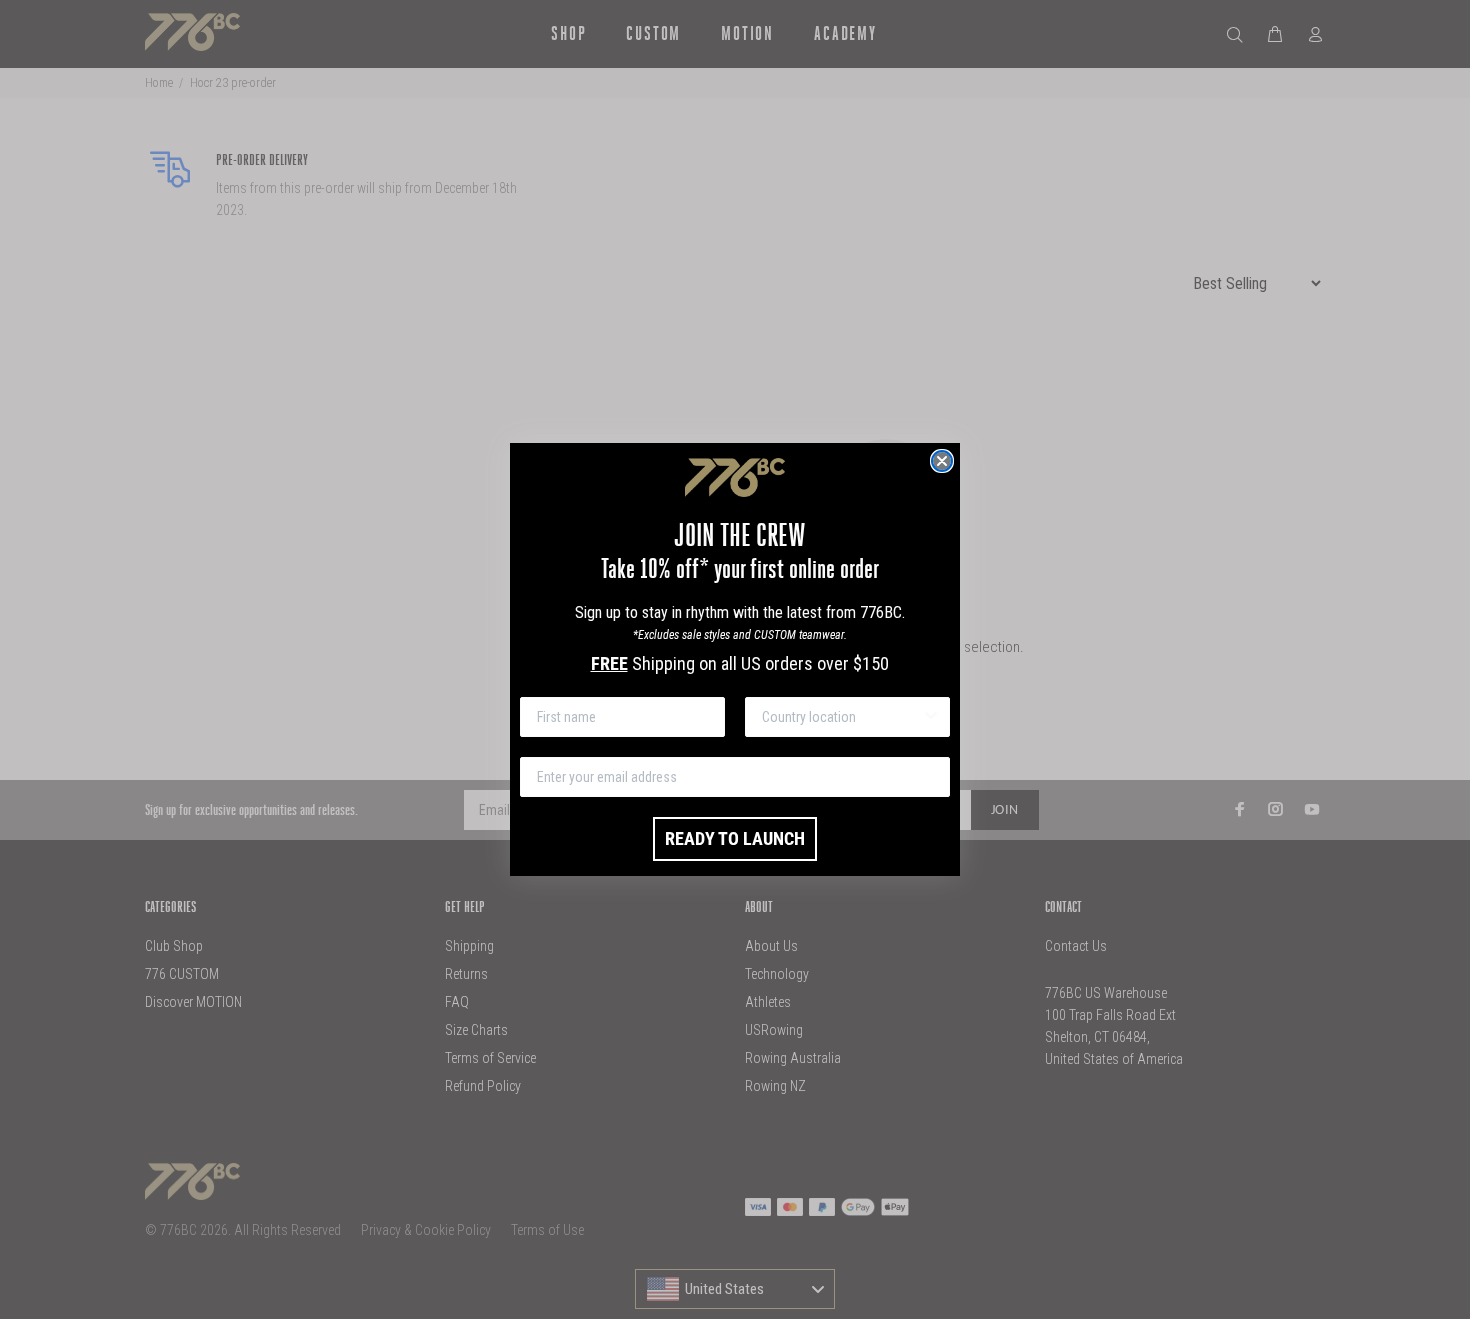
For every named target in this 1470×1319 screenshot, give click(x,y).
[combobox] (841, 717)
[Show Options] (931, 717)
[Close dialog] (942, 461)
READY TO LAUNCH (735, 838)
